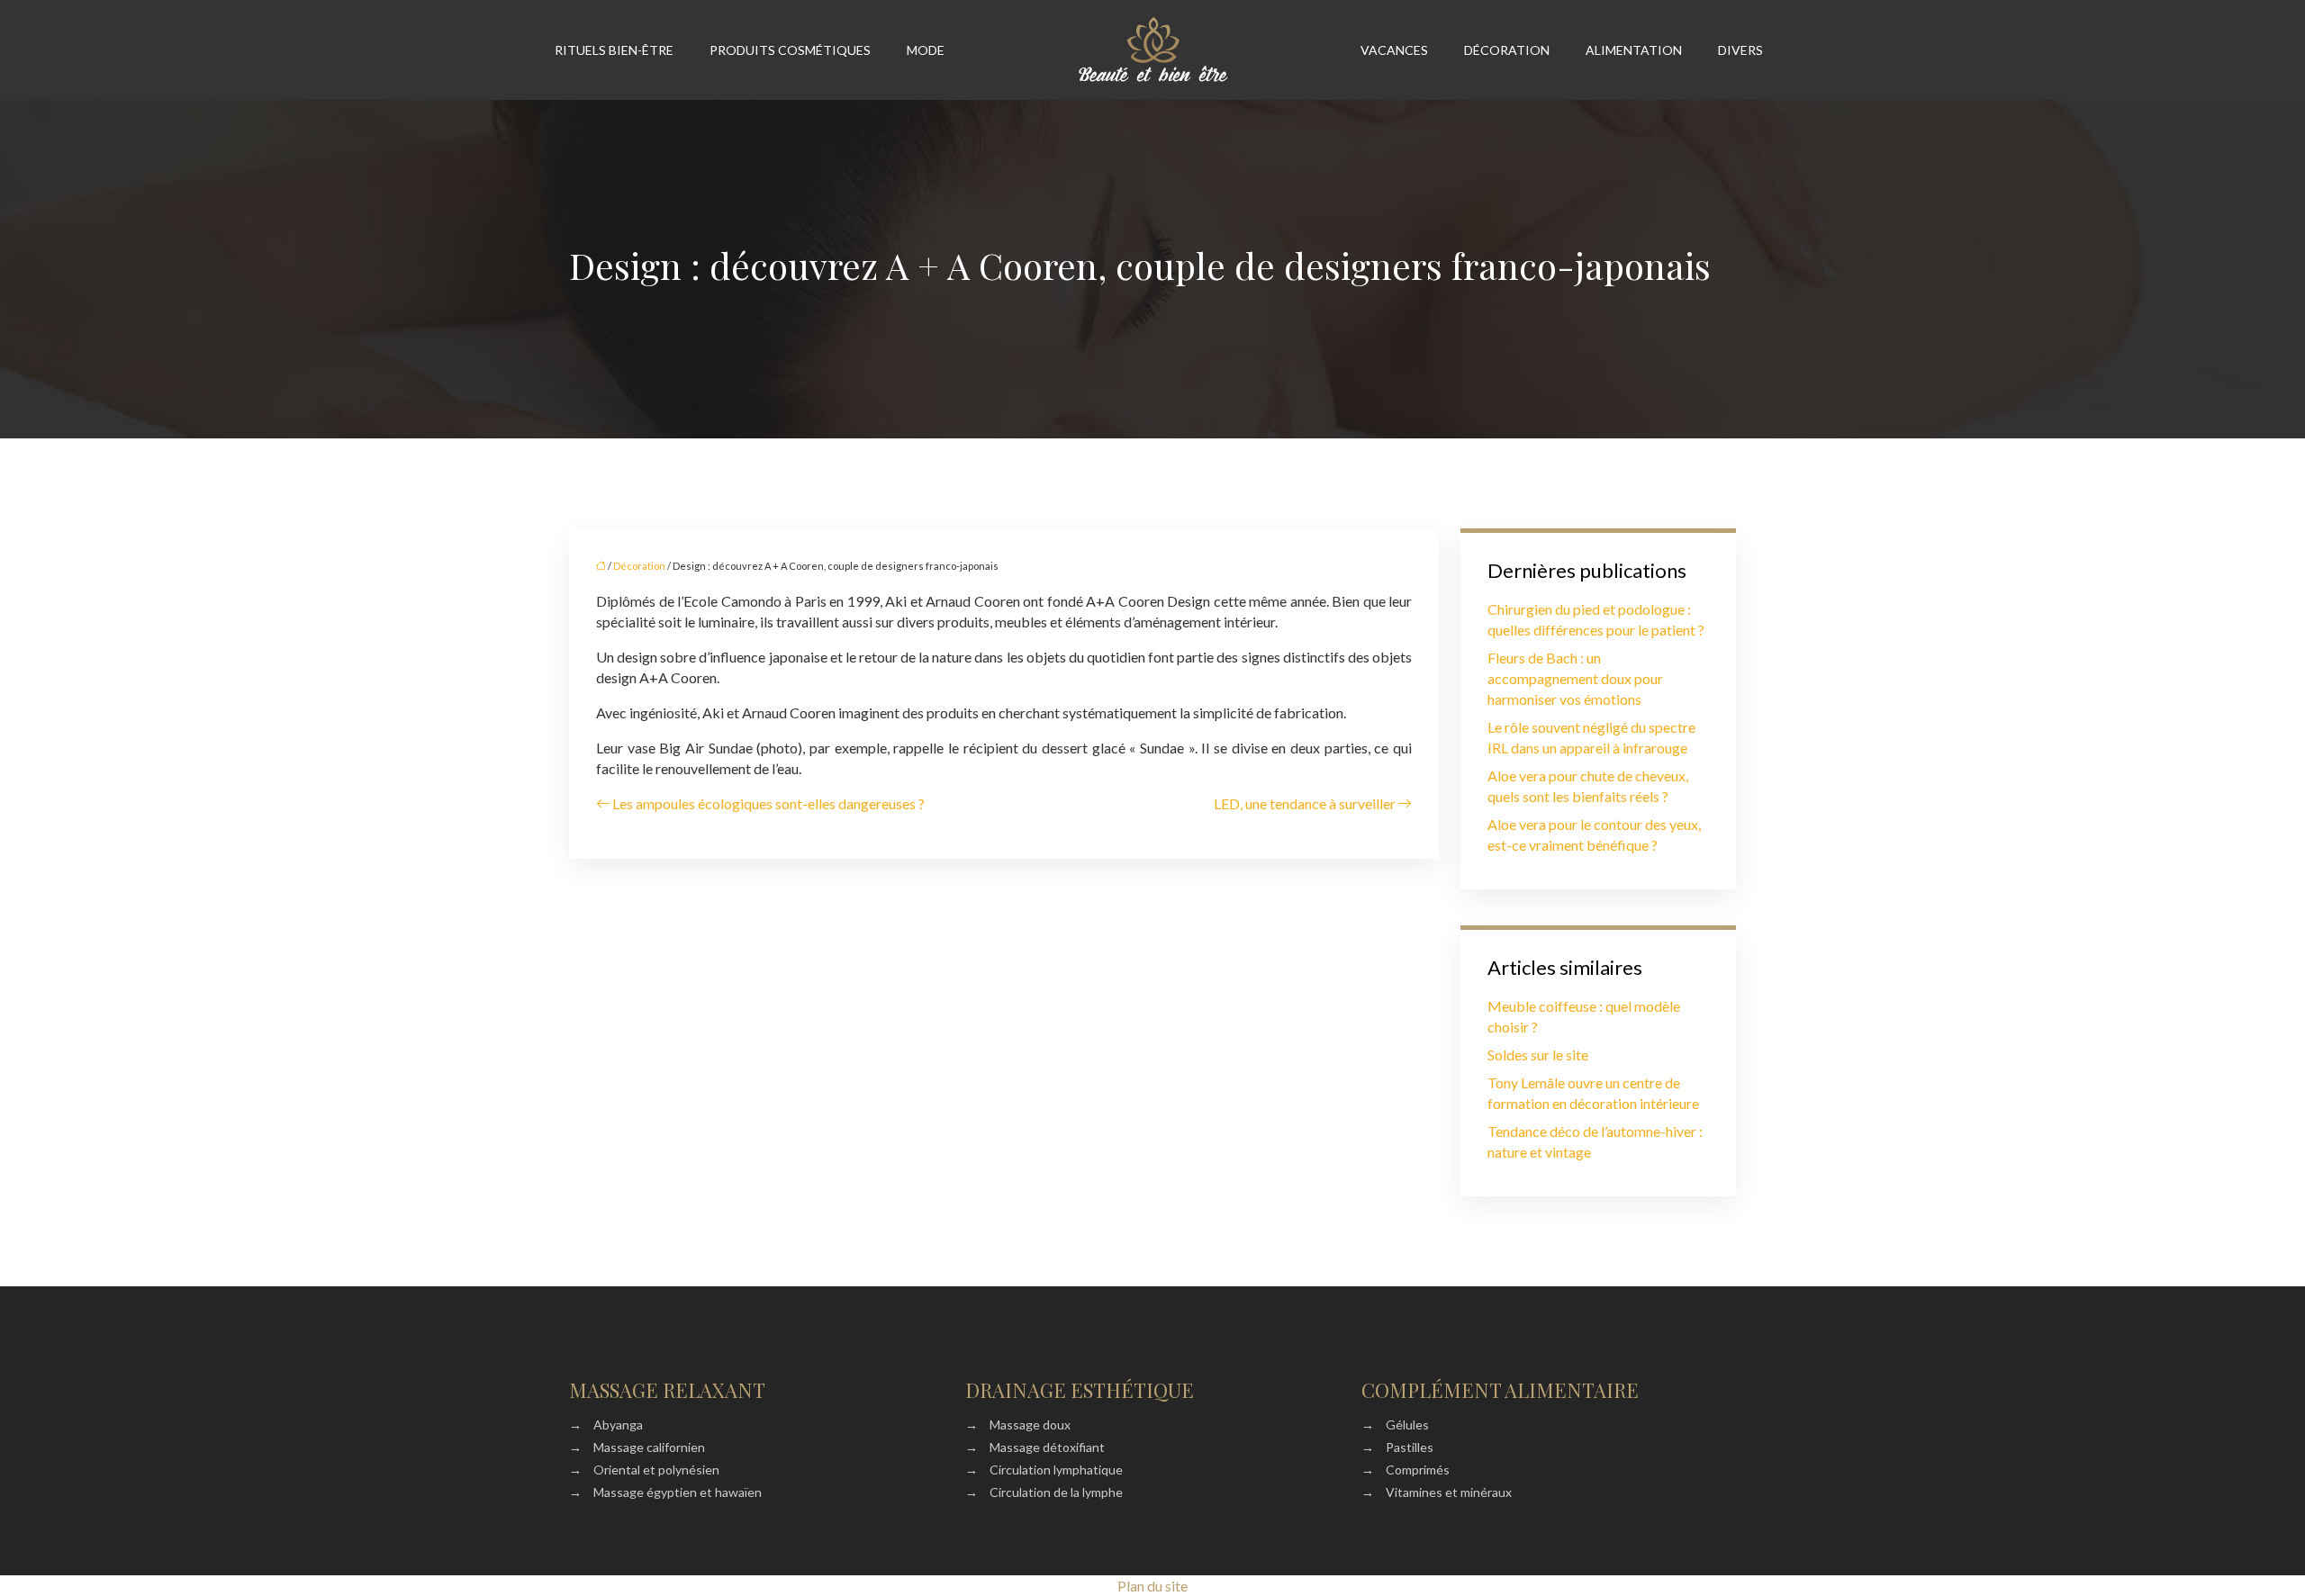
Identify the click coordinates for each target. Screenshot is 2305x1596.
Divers (1740, 50)
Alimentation (1634, 50)
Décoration (1507, 50)
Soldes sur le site (1538, 1055)
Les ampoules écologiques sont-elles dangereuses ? (768, 803)
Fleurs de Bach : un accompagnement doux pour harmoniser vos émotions (1575, 678)
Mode (926, 50)
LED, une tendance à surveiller (1305, 803)
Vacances (1394, 50)
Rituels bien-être (614, 50)
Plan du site (1152, 1586)
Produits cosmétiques (790, 50)
